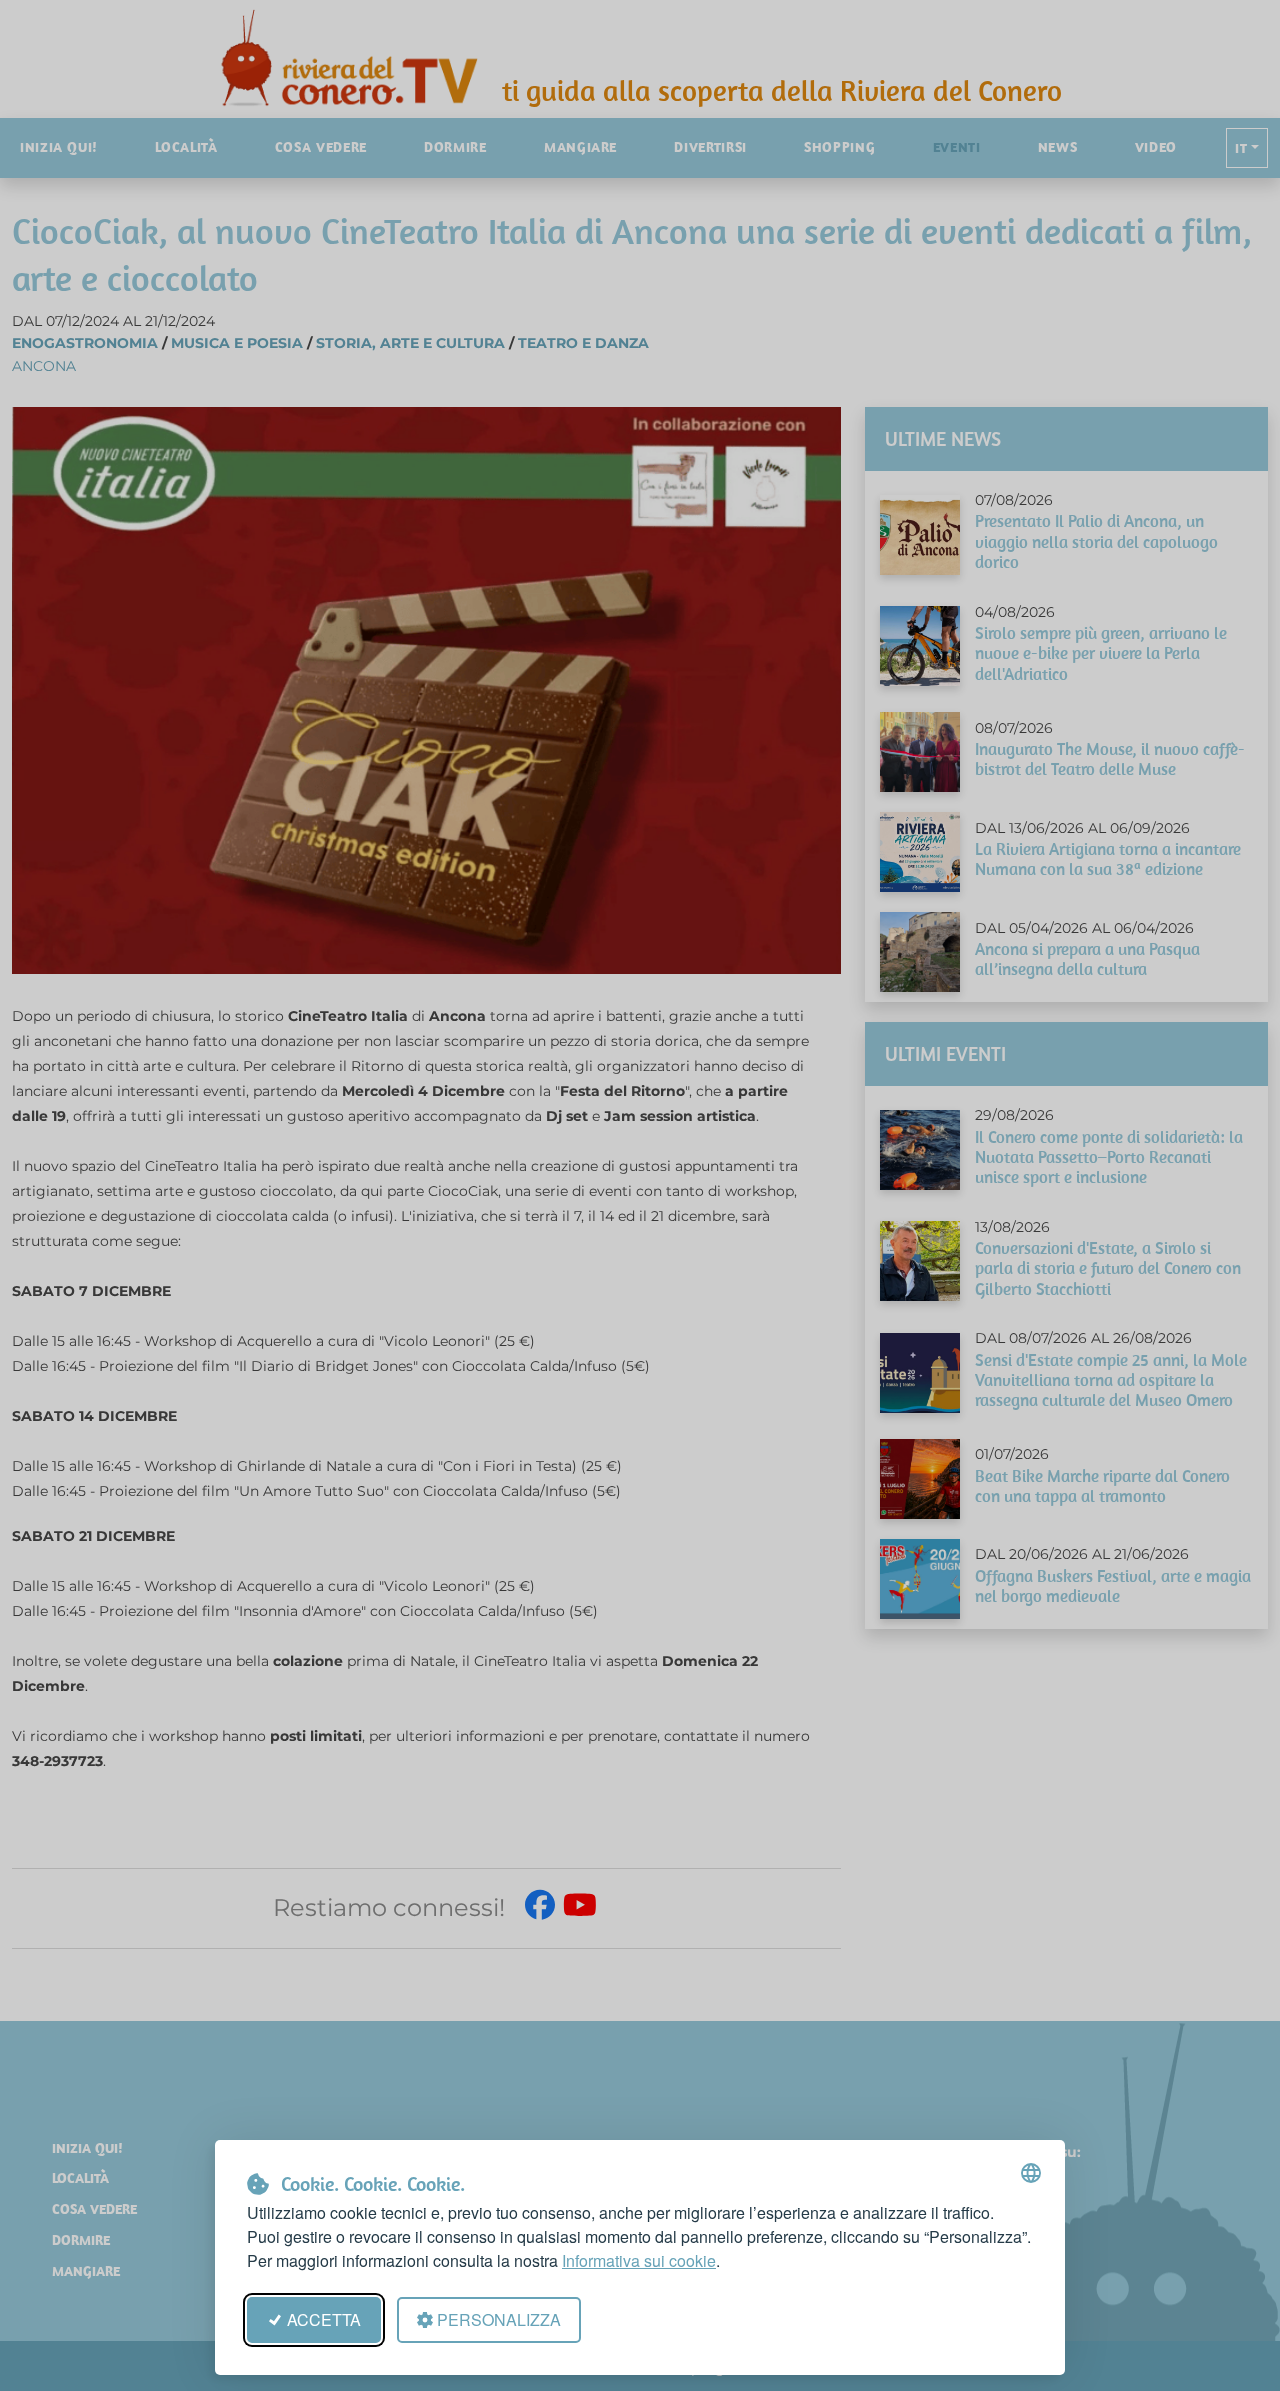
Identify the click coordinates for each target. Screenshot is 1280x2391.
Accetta (324, 2319)
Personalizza (499, 2319)
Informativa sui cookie (639, 2260)
